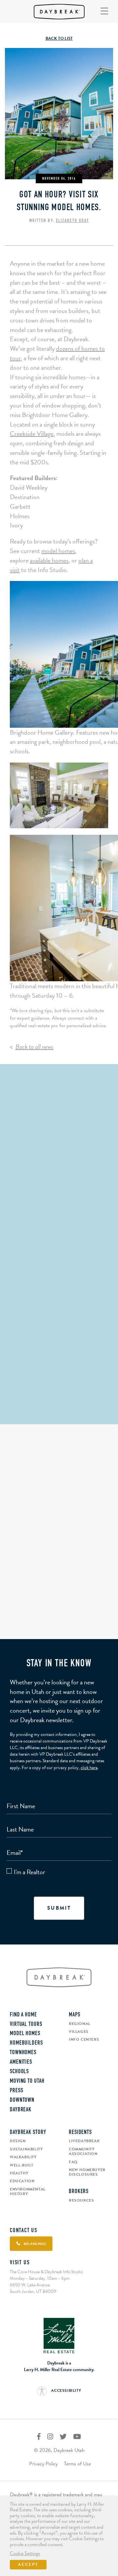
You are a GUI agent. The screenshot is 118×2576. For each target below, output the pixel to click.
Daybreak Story (28, 2133)
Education (22, 2181)
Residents (80, 2133)
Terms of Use (77, 2464)
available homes (49, 560)
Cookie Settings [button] (25, 2554)
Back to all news (34, 1047)
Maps (75, 2015)
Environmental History (28, 2192)
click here (89, 1768)
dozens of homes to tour (57, 353)
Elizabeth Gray (72, 221)
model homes (58, 551)
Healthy (19, 2173)
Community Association (83, 2152)
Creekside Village (32, 433)
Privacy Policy (43, 2464)
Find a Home (23, 2015)
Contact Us (24, 2231)
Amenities (21, 2062)
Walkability (23, 2157)
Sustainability (26, 2149)
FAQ (73, 2162)
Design (18, 2141)
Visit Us (20, 2263)
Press (17, 2091)
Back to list (59, 38)
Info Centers (84, 2039)
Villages (79, 2032)
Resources (81, 2200)
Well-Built (22, 2165)
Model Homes (25, 2034)
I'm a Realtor (29, 1872)
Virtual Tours (26, 2025)
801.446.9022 (59, 1416)
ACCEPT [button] (28, 2565)
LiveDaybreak (84, 2141)
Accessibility (66, 2390)
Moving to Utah (27, 2081)
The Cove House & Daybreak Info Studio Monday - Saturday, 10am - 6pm (46, 2275)
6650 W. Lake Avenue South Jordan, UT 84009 (33, 2288)
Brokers (79, 2192)
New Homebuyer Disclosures (87, 2172)
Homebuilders (26, 2043)
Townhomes (23, 2053)
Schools (19, 2072)
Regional (80, 2024)
